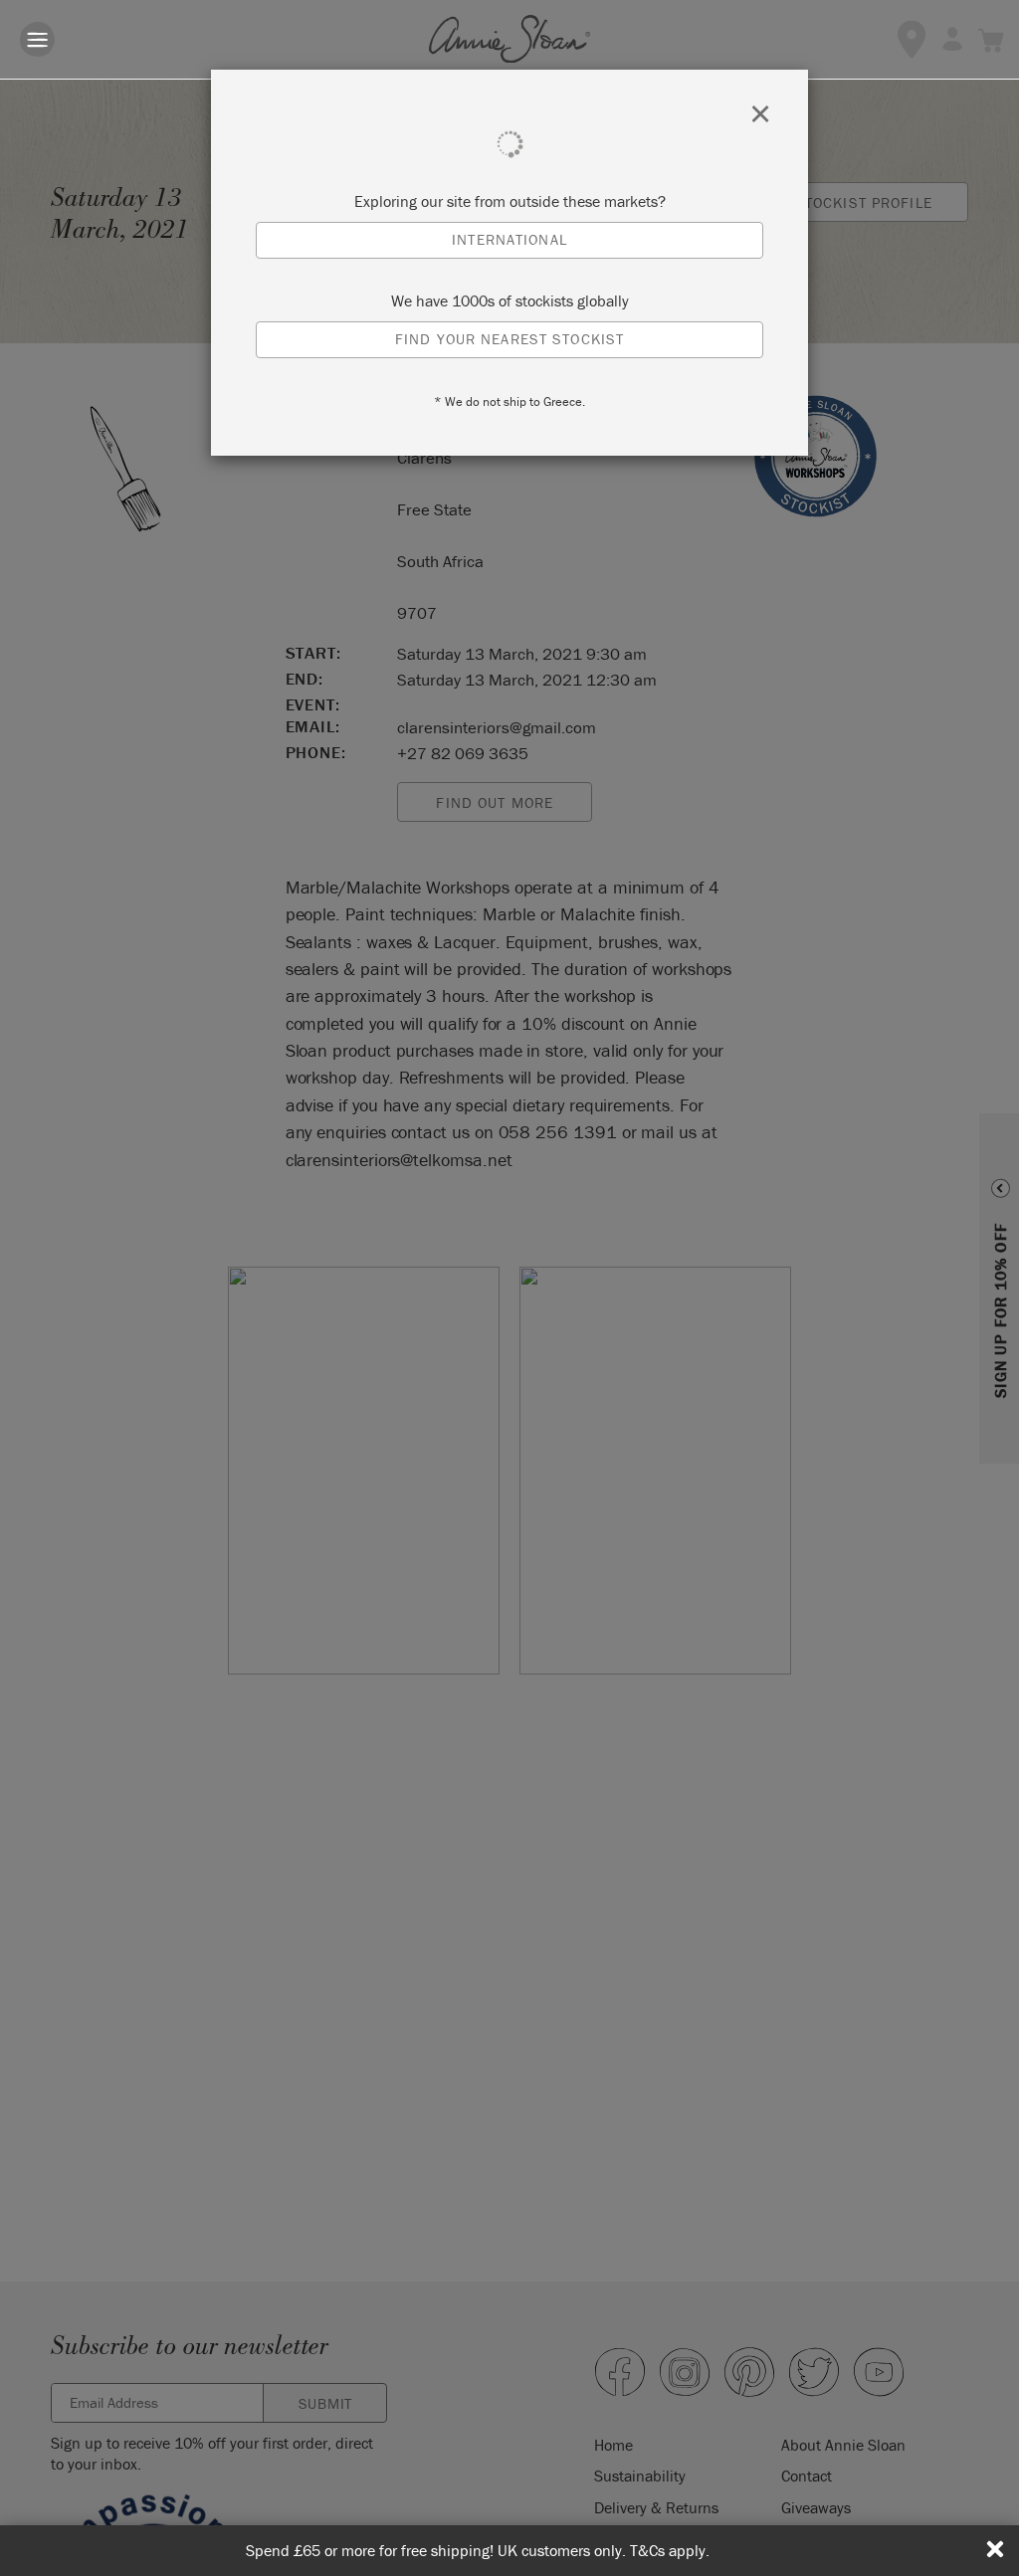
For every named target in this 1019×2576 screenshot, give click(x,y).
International (509, 239)
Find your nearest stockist (509, 339)
